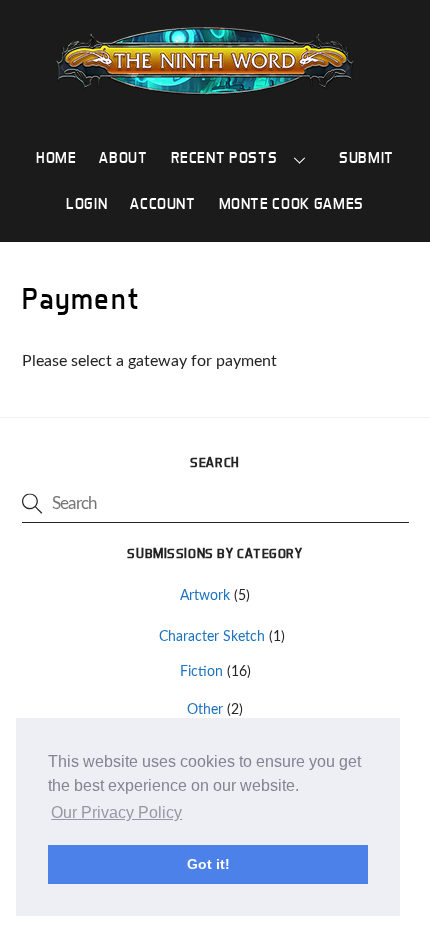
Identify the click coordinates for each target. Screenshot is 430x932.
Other (205, 709)
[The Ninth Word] (205, 92)
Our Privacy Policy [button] (116, 812)
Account (162, 203)
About (123, 157)
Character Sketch (212, 636)
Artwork (205, 595)
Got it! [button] (208, 864)
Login (86, 203)
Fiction (201, 671)
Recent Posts (224, 157)
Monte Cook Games (291, 203)
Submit (366, 157)
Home (56, 157)
